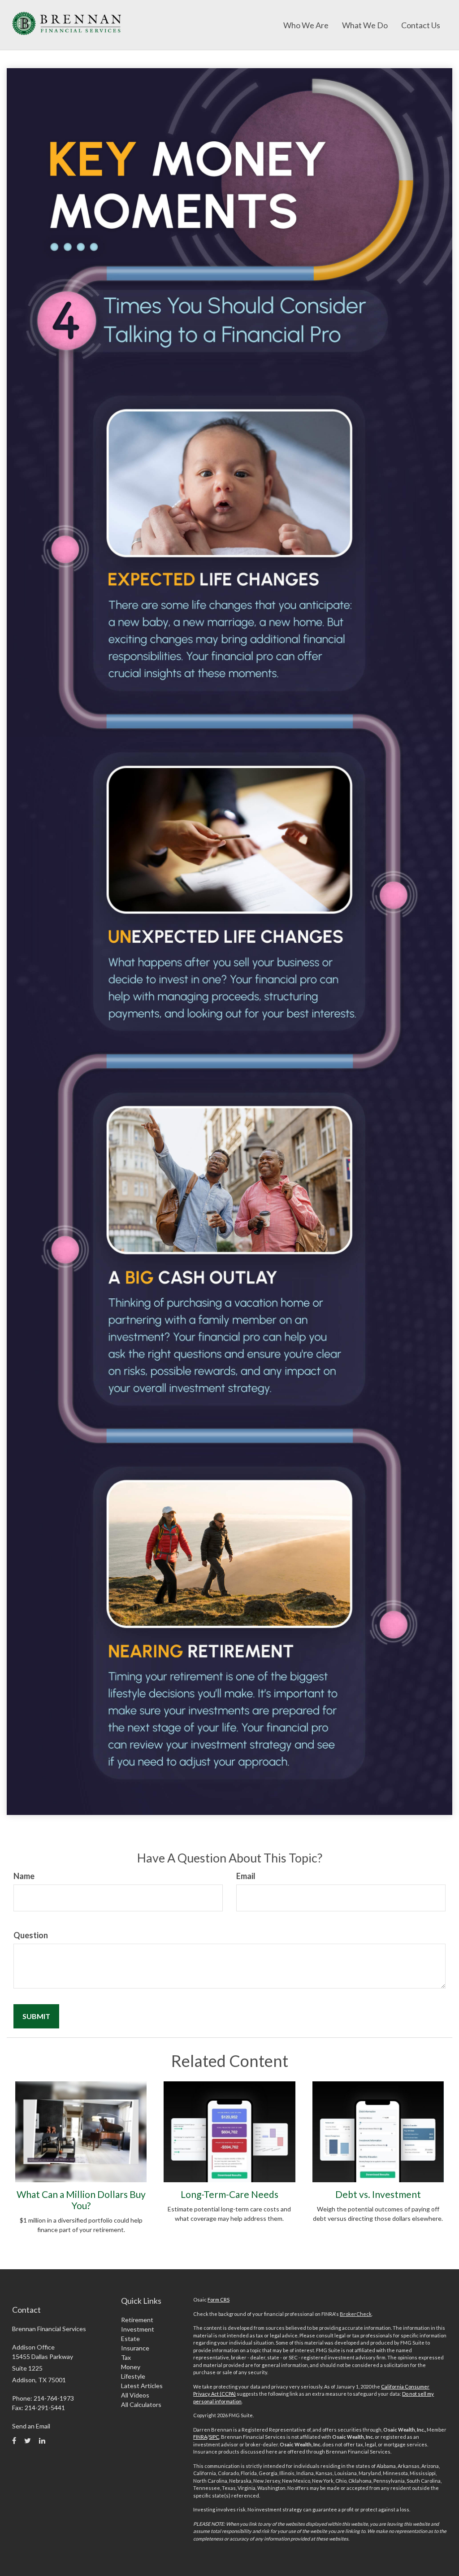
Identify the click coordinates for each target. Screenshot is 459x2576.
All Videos (135, 2395)
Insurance (135, 2348)
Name (24, 1876)
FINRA (200, 2437)
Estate (130, 2339)
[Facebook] (14, 2441)
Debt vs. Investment (378, 2194)
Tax (126, 2357)
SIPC (214, 2437)
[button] (306, 25)
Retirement (137, 2320)
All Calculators (141, 2404)
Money (131, 2367)
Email (246, 1876)
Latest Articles (142, 2386)
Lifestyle (133, 2376)
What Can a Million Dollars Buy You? (81, 2200)
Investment (138, 2329)
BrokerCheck (356, 2314)
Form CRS (219, 2300)
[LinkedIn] (42, 2441)
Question (31, 1935)
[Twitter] (28, 2441)
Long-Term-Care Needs (229, 2194)
